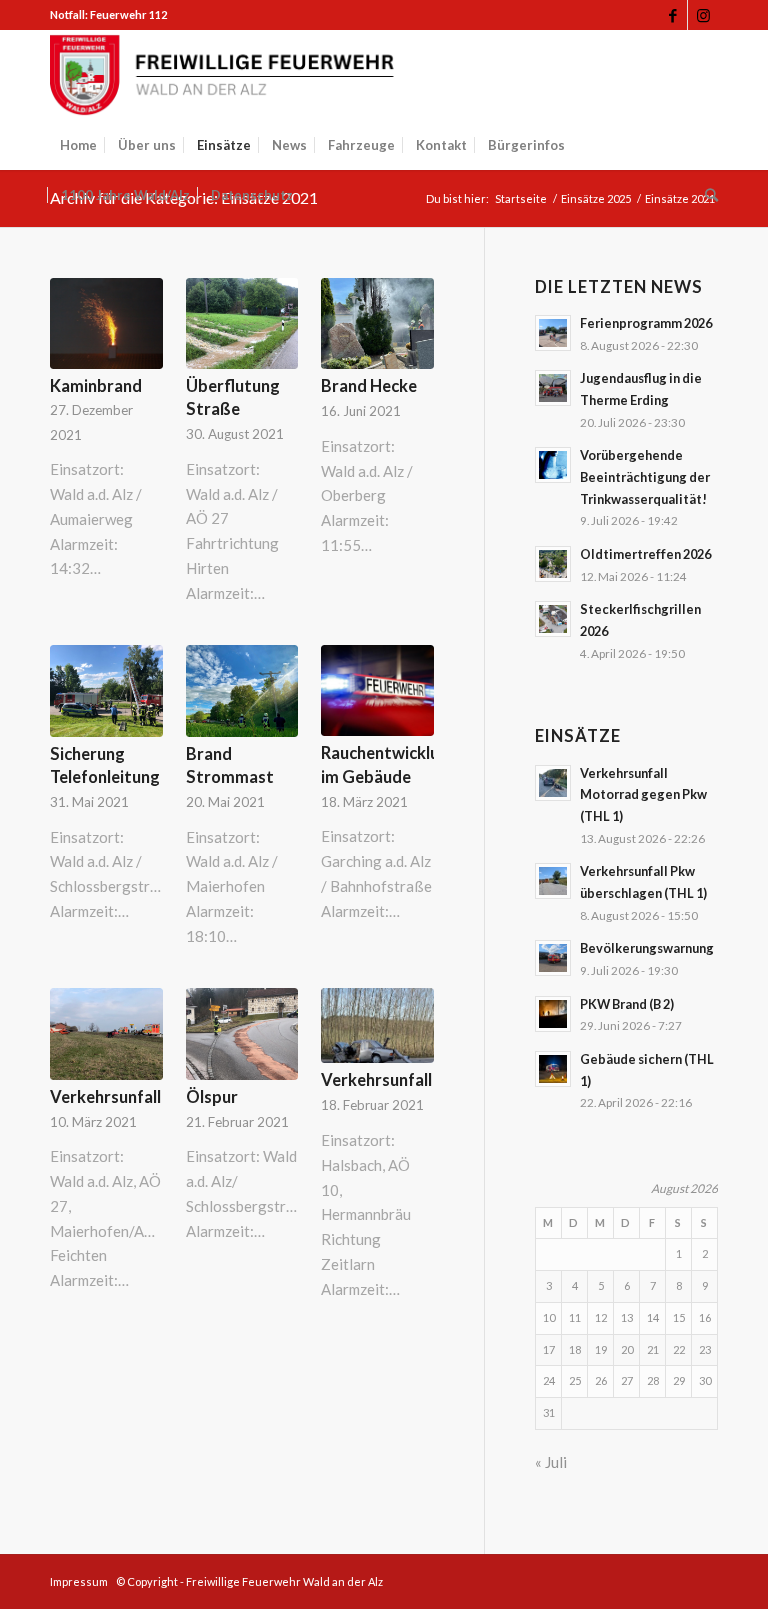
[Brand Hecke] (377, 323)
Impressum (79, 1581)
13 (627, 1317)
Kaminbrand (96, 386)
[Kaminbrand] (106, 323)
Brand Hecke (369, 386)
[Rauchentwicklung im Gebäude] (377, 690)
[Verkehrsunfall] (106, 1033)
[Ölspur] (242, 1033)
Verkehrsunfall (105, 1097)
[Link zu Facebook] (672, 15)
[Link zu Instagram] (703, 15)
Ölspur (212, 1097)
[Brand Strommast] (242, 690)
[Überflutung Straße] (242, 323)
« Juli (551, 1462)
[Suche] (706, 195)
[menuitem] (78, 145)
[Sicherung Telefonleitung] (106, 690)
